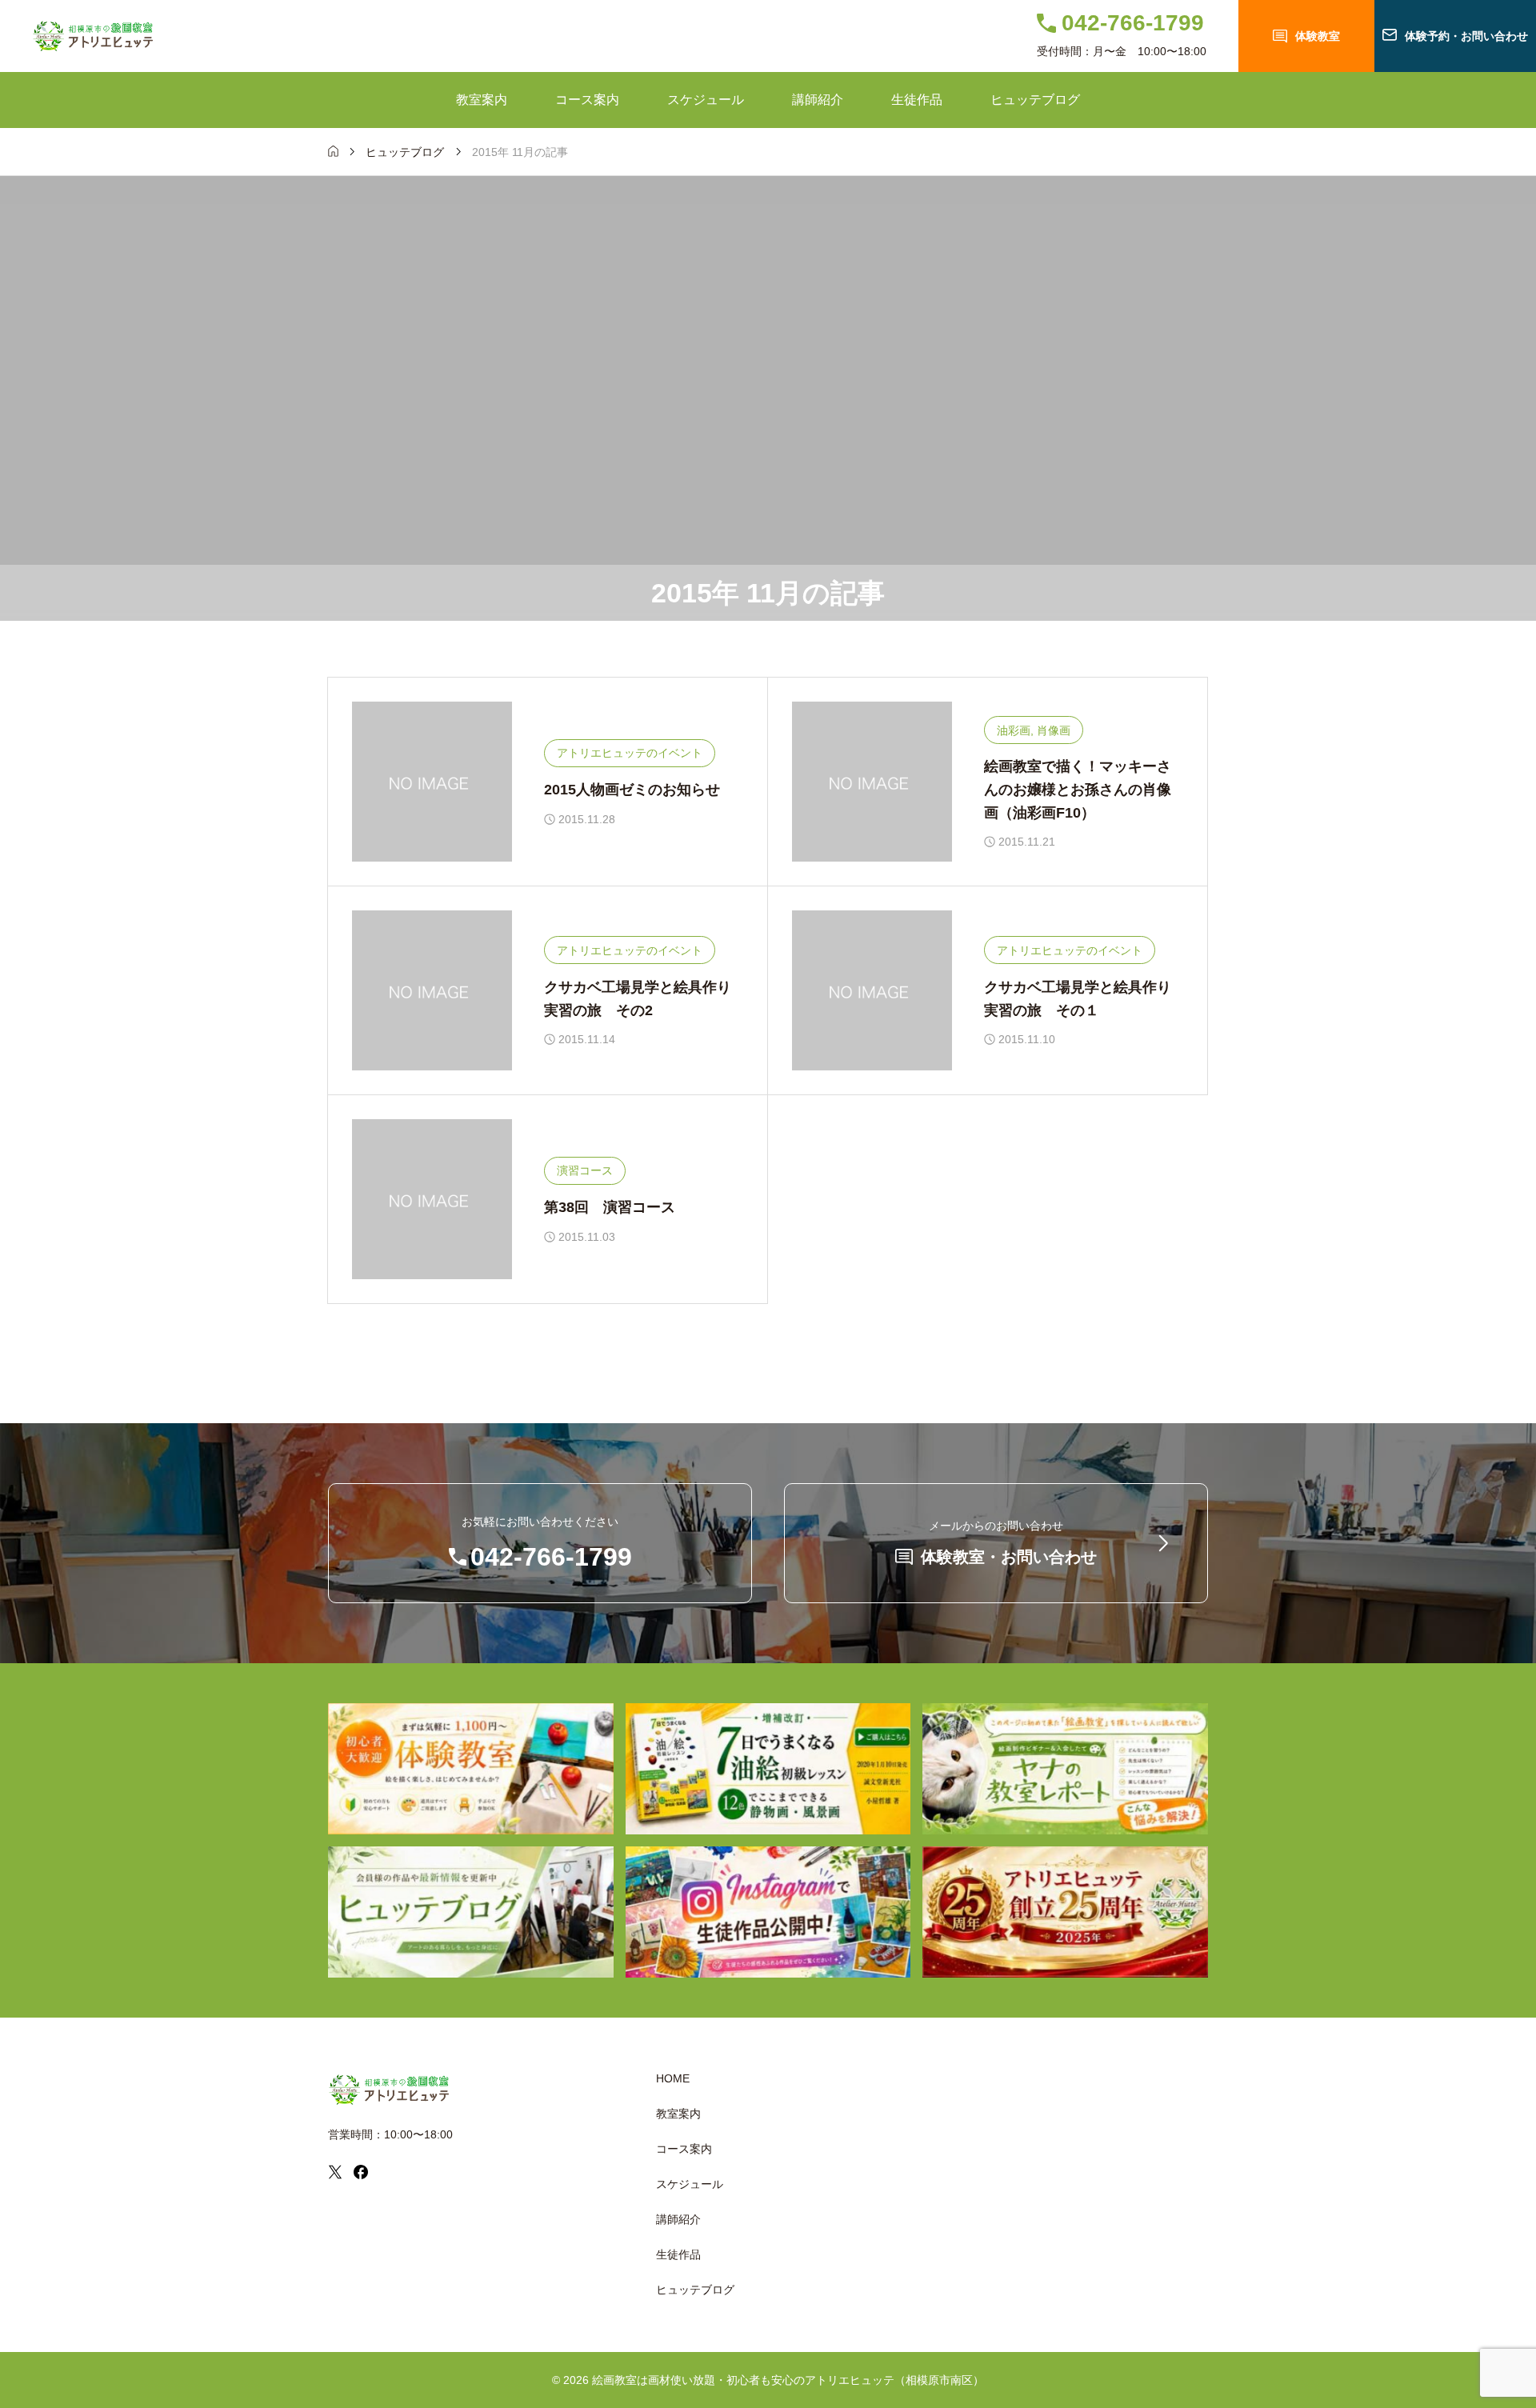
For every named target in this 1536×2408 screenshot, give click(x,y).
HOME (673, 2078)
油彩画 (1014, 730)
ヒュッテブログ (1035, 100)
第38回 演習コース (610, 1207)
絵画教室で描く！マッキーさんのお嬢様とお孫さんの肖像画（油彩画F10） (1078, 790)
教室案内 (482, 100)
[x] (335, 2172)
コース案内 (587, 100)
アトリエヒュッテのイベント (630, 753)
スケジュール (706, 100)
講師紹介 (818, 100)
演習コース (585, 1170)
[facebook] (361, 2172)
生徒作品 (917, 100)
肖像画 (1054, 730)
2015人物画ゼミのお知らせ (632, 790)
